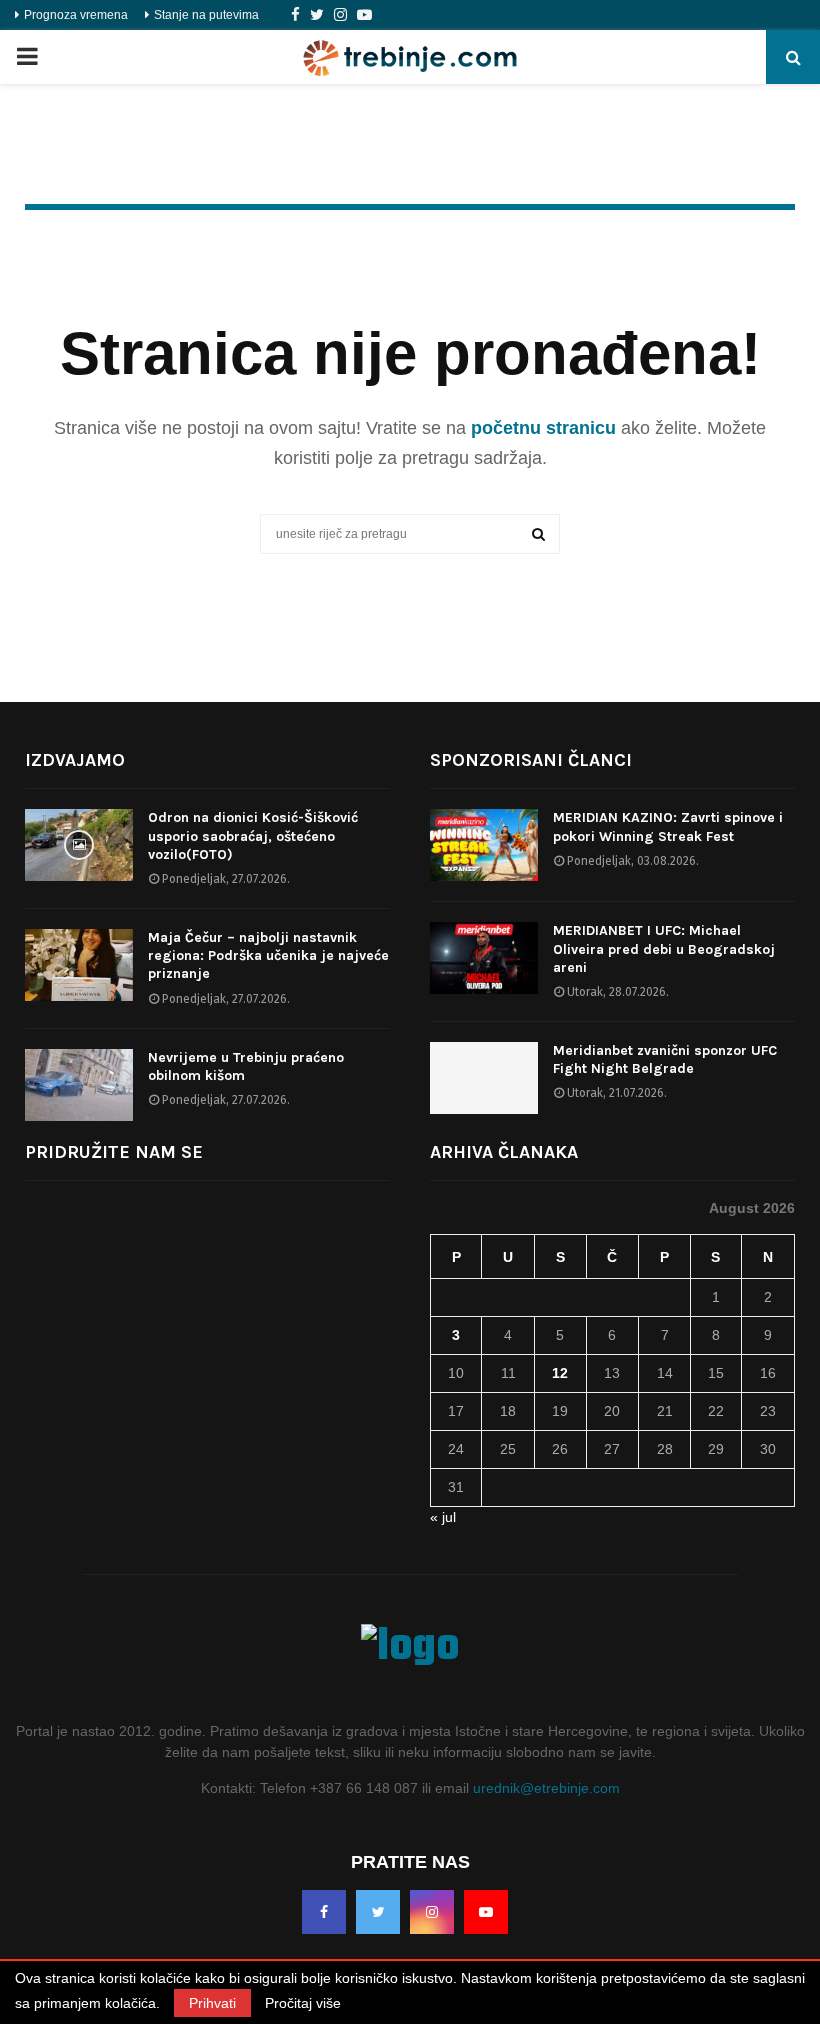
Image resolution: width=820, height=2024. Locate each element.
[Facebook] (295, 15)
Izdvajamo (75, 760)
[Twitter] (317, 15)
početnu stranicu (543, 428)
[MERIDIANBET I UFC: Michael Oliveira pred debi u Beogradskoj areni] (484, 958)
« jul (443, 1517)
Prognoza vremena (76, 15)
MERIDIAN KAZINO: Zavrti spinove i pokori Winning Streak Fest (668, 826)
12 (560, 1373)
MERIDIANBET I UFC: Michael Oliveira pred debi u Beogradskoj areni (664, 948)
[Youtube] (364, 15)
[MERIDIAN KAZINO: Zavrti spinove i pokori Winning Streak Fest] (484, 845)
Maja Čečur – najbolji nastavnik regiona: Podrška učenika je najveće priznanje (268, 955)
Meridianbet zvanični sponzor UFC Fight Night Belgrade (665, 1059)
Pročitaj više (303, 2003)
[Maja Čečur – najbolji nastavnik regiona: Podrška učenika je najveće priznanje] (79, 965)
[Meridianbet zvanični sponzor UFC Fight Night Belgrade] (484, 1078)
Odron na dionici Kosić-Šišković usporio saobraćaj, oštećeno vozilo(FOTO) (253, 835)
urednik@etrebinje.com (546, 1788)
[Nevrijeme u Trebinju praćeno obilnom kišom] (79, 1085)
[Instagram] (340, 15)
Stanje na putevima (206, 15)
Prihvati (212, 2003)
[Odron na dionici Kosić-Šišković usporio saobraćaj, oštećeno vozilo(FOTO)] (79, 845)
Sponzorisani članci (531, 760)
